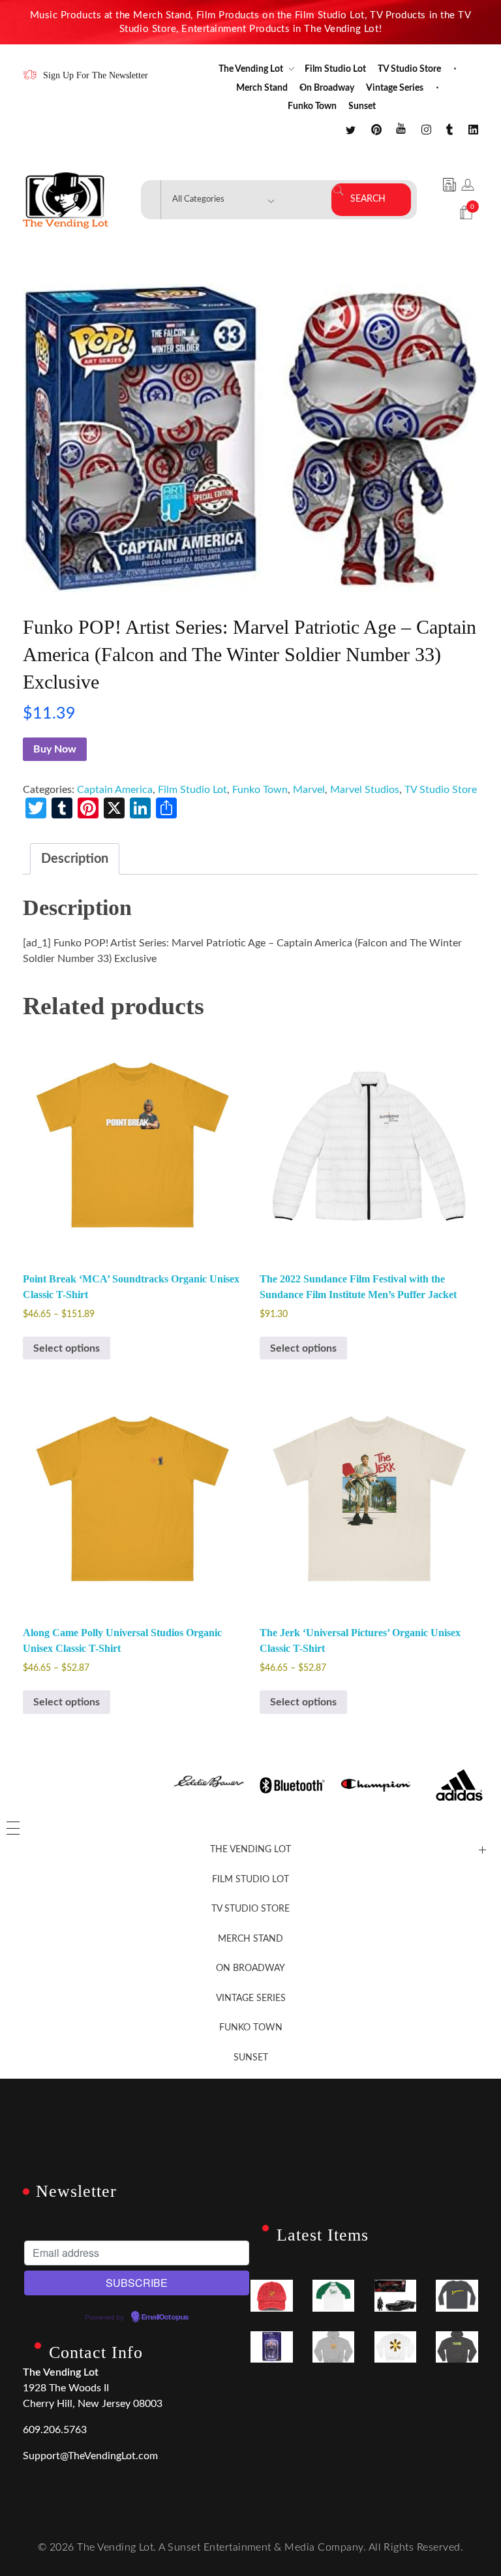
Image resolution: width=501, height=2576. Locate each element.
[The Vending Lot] (66, 200)
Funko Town (260, 790)
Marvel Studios (365, 790)
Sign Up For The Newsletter (96, 75)
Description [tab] (75, 859)
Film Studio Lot (192, 790)
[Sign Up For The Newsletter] (30, 75)
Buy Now (55, 749)
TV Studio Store (441, 790)
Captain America (115, 790)
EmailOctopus (165, 2318)
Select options (67, 1348)
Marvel (309, 790)
